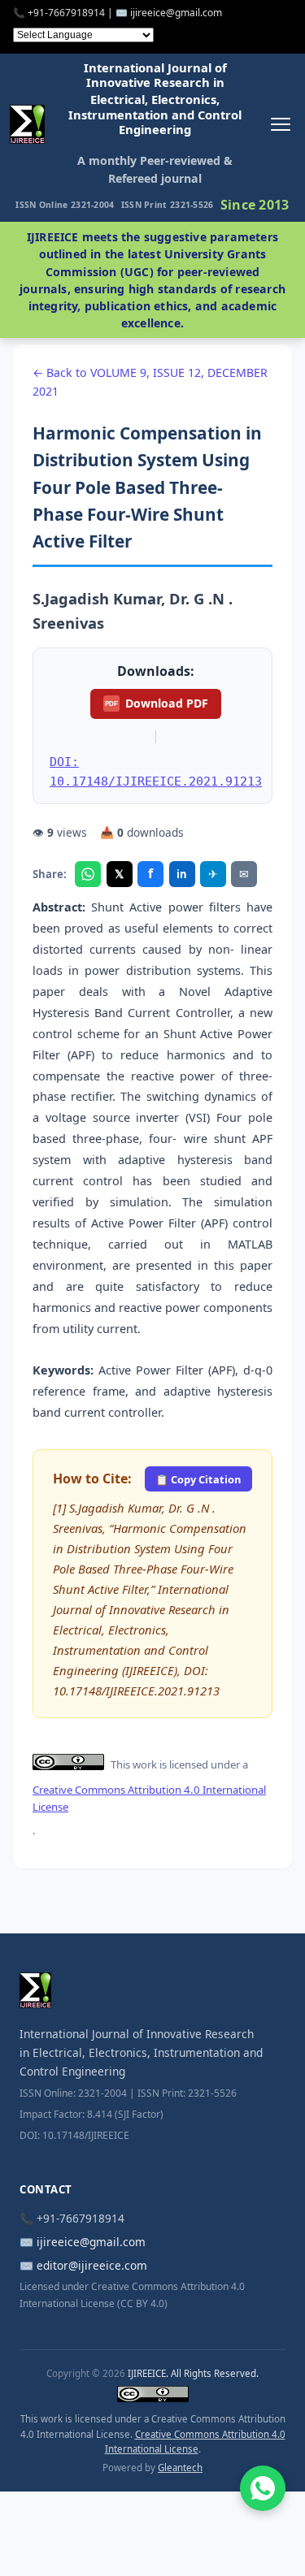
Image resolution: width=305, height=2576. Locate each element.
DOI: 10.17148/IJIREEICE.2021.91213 (156, 771)
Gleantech (180, 2468)
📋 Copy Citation (198, 1479)
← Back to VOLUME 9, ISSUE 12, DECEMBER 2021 (150, 382)
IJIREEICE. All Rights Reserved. (193, 2373)
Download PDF (156, 703)
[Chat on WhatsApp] (263, 2488)
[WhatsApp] (88, 874)
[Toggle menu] (280, 124)
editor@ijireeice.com (92, 2265)
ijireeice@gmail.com (91, 2242)
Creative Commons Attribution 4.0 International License (149, 1798)
